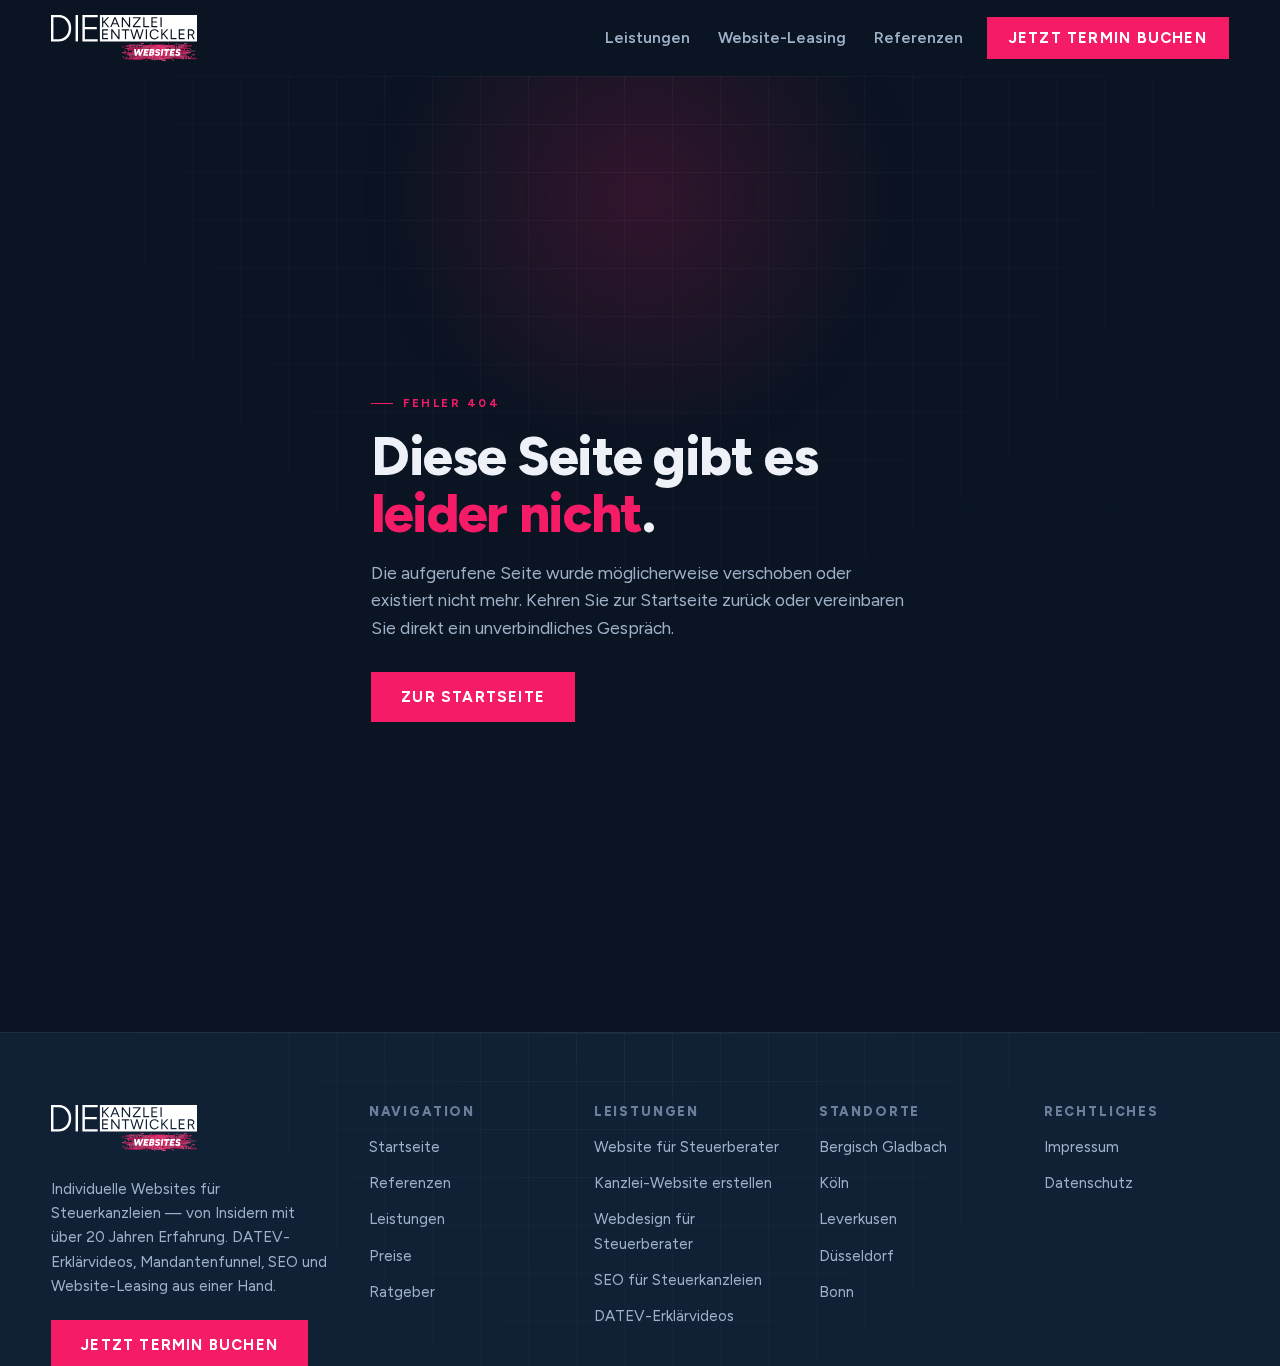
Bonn (836, 1292)
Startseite (404, 1147)
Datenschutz (1088, 1183)
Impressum (1081, 1147)
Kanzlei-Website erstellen (683, 1183)
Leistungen (647, 37)
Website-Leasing (782, 37)
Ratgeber (402, 1292)
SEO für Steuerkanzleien (678, 1280)
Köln (834, 1183)
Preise (390, 1256)
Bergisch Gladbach (883, 1147)
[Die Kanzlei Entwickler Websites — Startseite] (123, 38)
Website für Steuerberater (686, 1147)
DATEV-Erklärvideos (664, 1316)
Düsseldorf (856, 1256)
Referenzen (918, 37)
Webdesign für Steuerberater (644, 1231)
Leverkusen (858, 1219)
